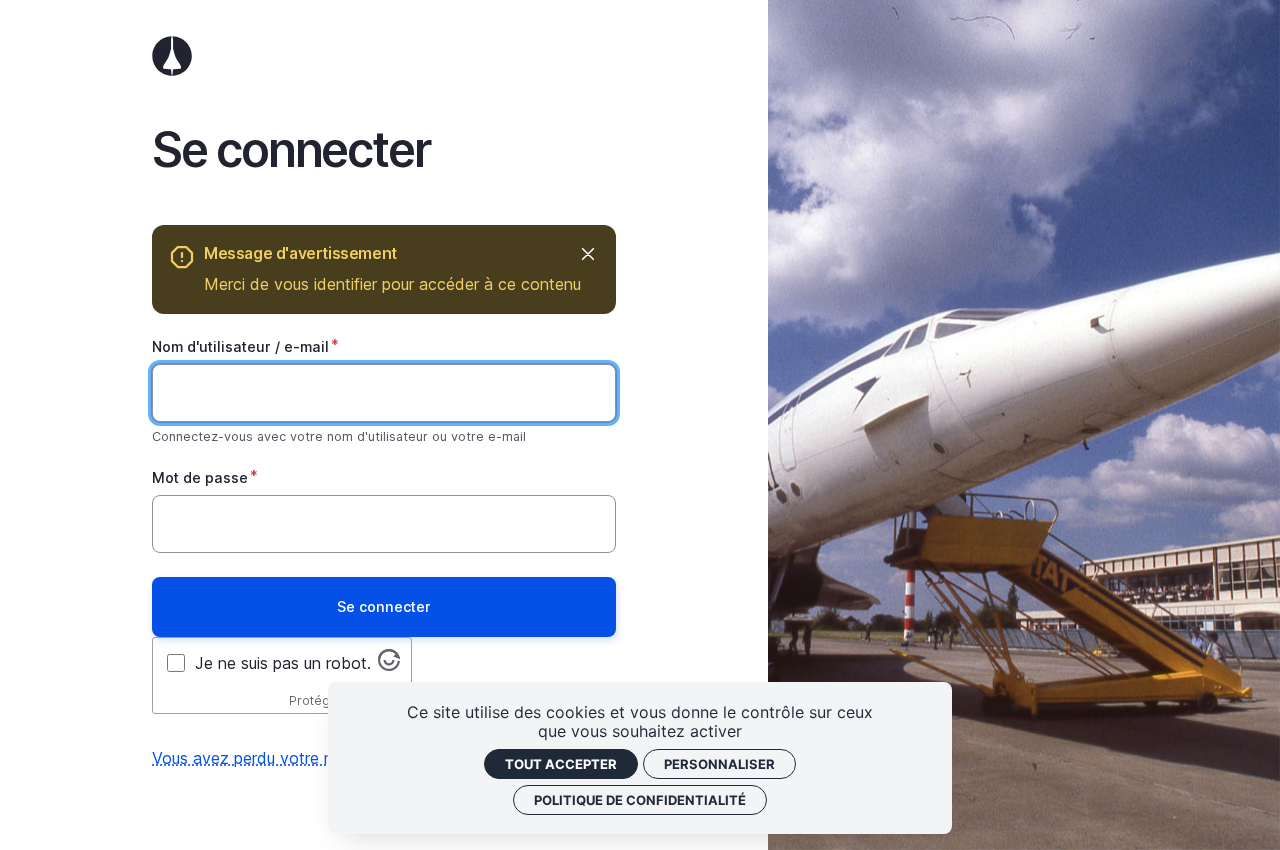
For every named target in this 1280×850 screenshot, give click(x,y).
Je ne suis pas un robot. (283, 663)
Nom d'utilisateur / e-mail (240, 346)
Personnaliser (719, 764)
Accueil (384, 56)
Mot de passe (200, 477)
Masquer (587, 253)
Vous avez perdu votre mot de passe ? (295, 758)
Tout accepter (561, 764)
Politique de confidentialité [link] (640, 800)
